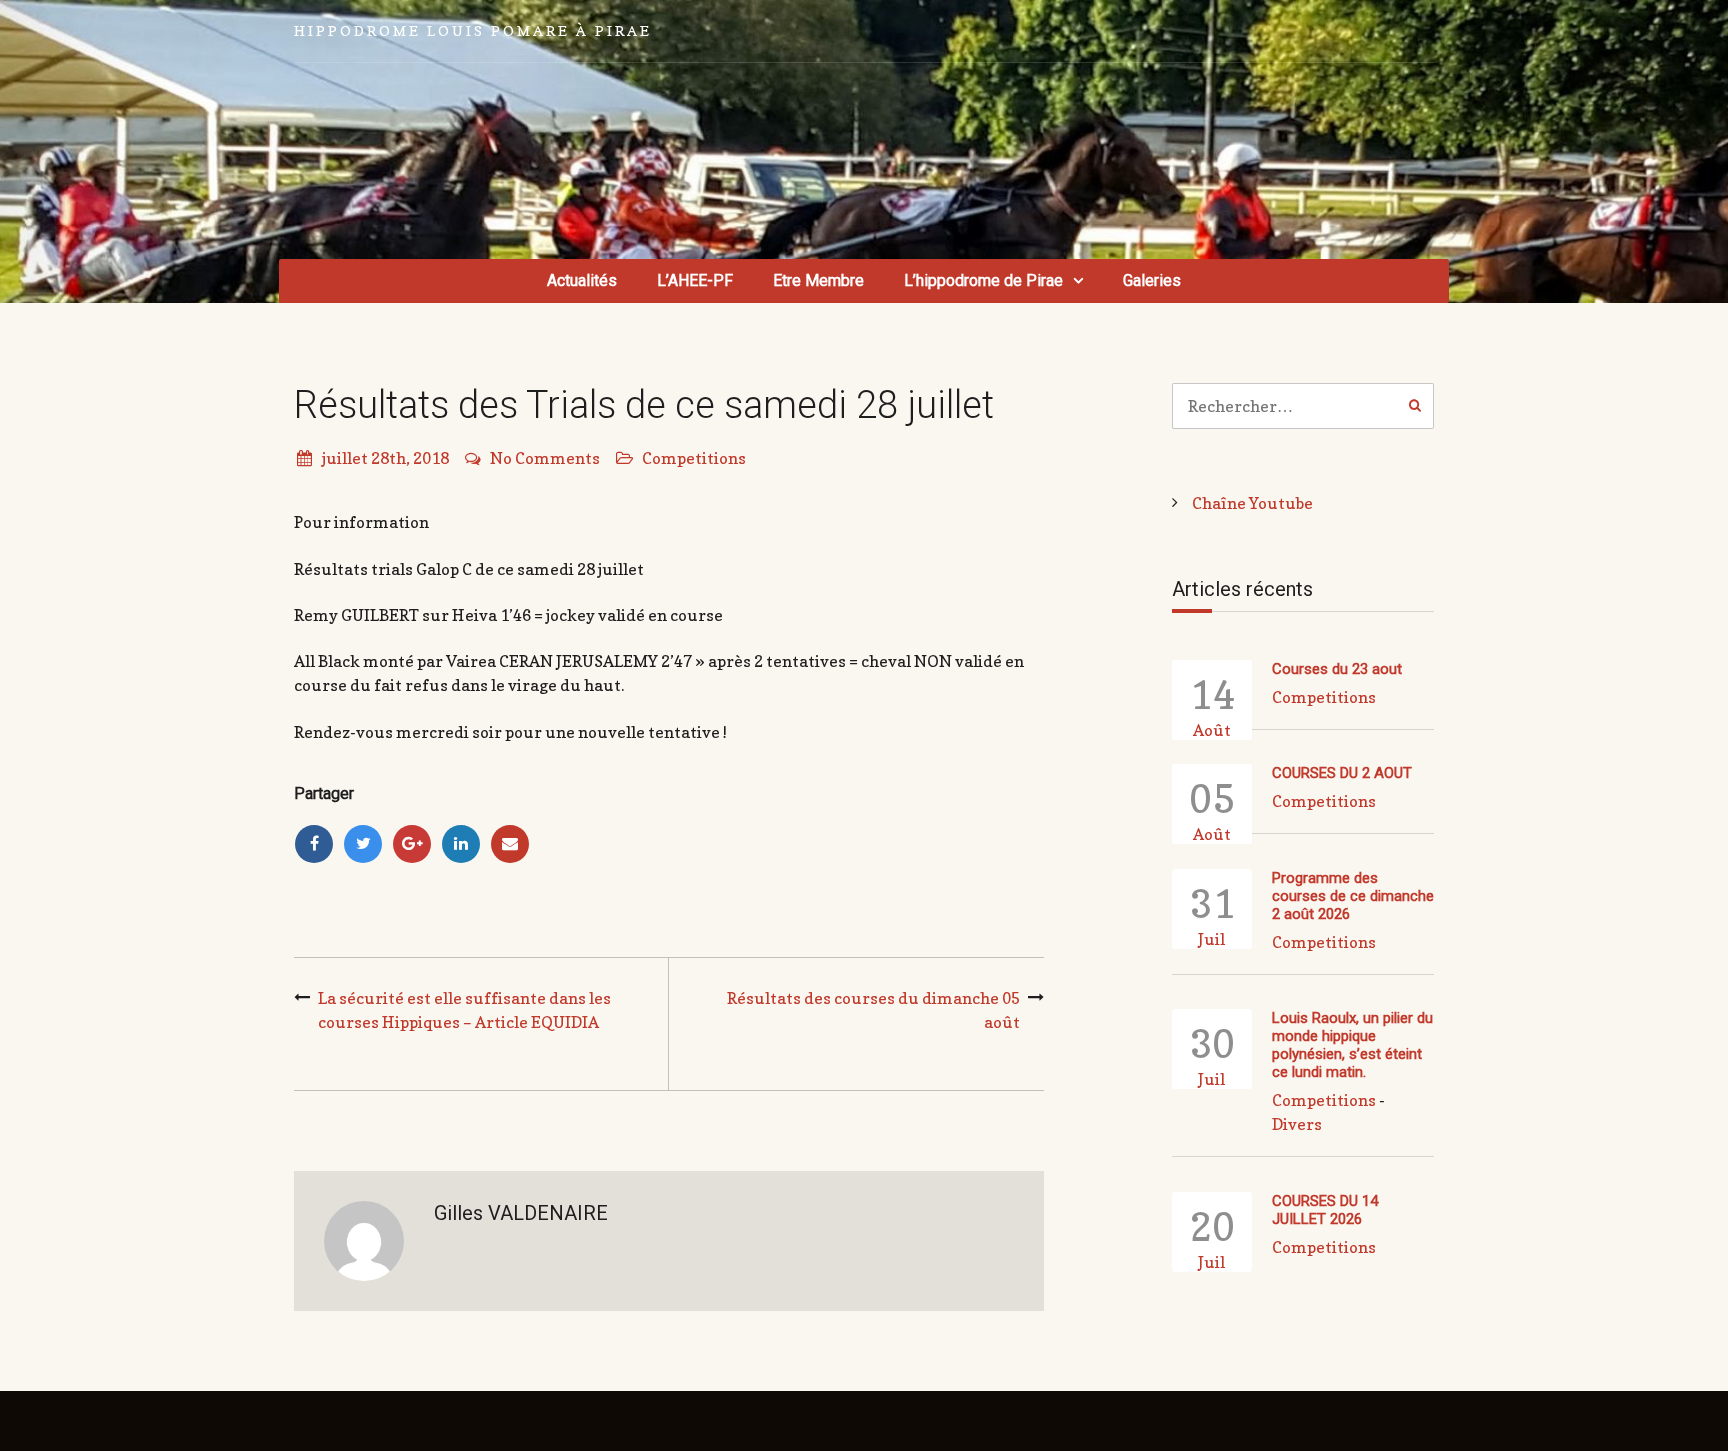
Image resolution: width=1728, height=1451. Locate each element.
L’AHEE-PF (695, 280)
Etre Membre (818, 280)
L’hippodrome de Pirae (983, 280)
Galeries (1152, 280)
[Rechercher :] (1303, 406)
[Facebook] (314, 844)
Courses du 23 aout (1337, 669)
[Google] (412, 844)
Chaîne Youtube (1252, 503)
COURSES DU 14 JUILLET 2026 (1325, 1210)
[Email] (510, 844)
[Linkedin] (461, 844)
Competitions (694, 458)
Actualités (582, 280)
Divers (1297, 1124)
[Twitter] (363, 844)
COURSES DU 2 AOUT (1342, 773)
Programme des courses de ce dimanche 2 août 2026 (1353, 896)
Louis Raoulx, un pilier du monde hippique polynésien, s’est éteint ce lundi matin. (1352, 1045)
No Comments (545, 458)
